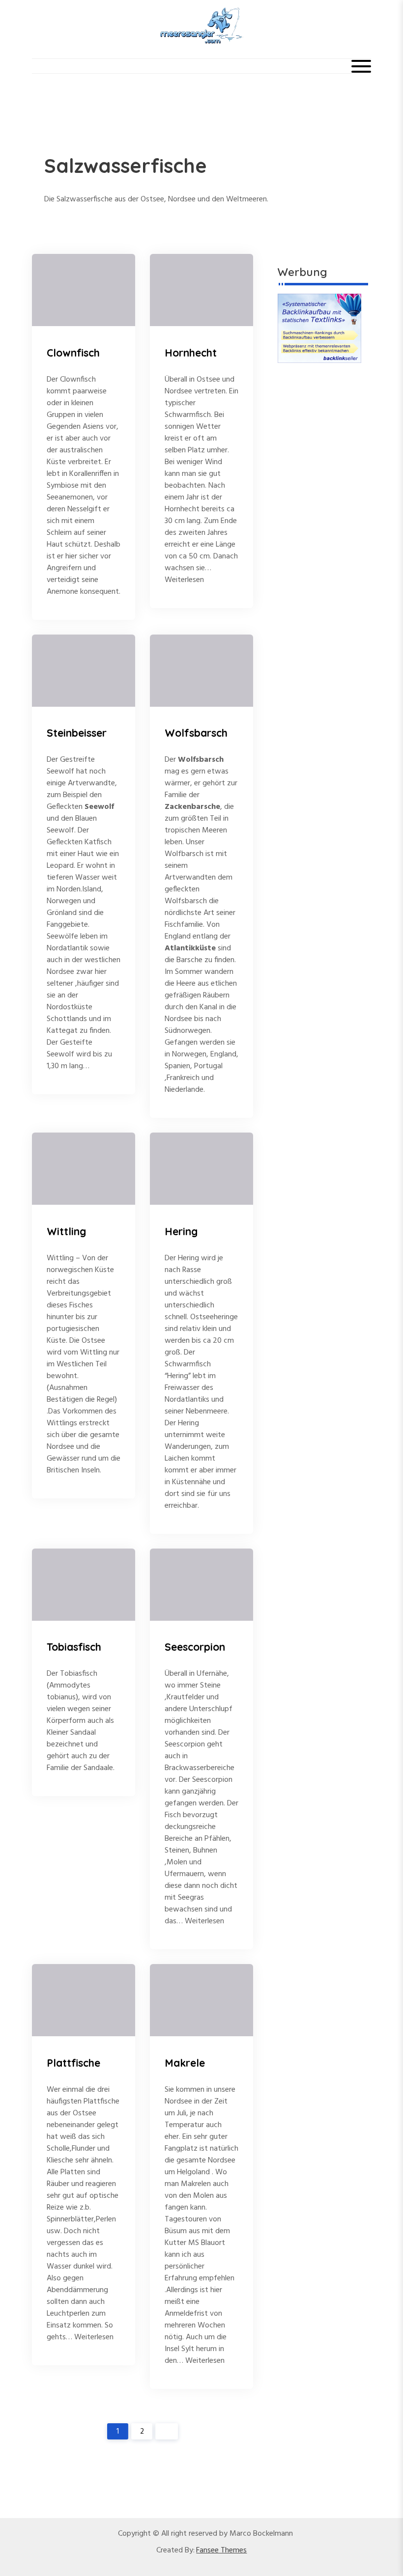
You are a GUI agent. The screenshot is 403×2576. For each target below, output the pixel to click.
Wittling (66, 1231)
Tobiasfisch (74, 1647)
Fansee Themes (221, 2550)
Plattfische (73, 2063)
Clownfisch (73, 353)
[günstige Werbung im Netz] (319, 329)
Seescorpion (195, 1647)
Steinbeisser (77, 733)
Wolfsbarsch (196, 733)
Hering (181, 1231)
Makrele (185, 2063)
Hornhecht (191, 353)
